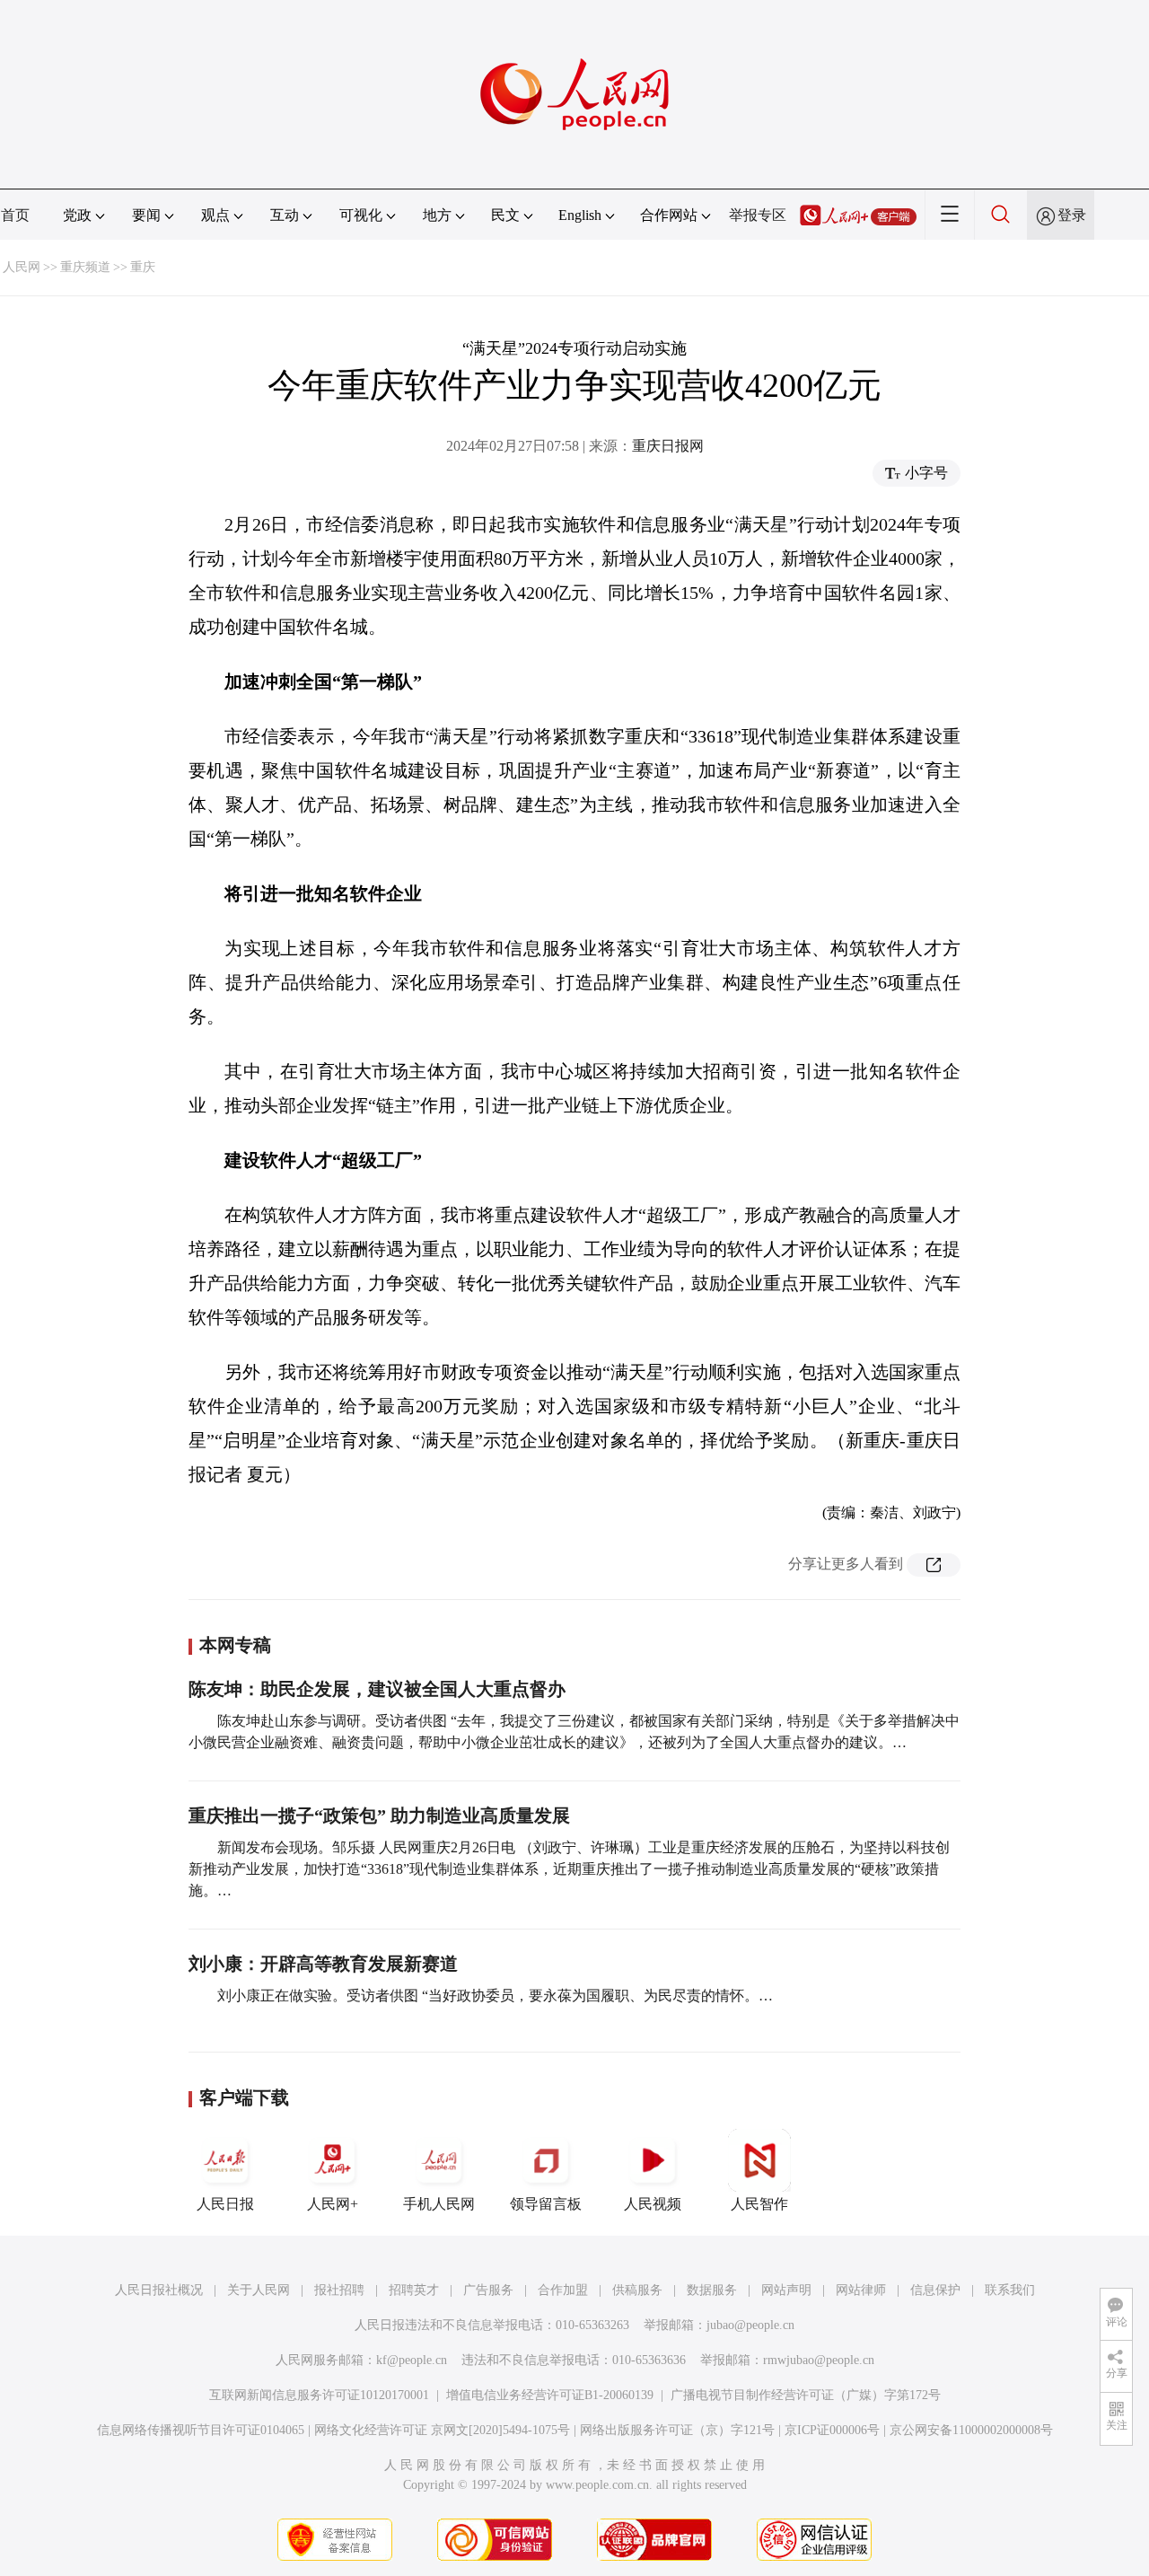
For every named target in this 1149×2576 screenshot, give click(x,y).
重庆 (143, 267)
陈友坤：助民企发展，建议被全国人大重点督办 (377, 1689)
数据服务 (712, 2290)
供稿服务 (637, 2290)
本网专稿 (235, 1645)
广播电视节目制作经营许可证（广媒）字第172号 (806, 2395)
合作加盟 (563, 2290)
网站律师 (861, 2290)
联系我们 (1010, 2290)
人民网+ (333, 2204)
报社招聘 (339, 2290)
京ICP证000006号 (832, 2430)
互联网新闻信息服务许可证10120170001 (319, 2395)
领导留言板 (546, 2204)
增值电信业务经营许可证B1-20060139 (550, 2395)
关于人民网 (259, 2290)
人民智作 (759, 2204)
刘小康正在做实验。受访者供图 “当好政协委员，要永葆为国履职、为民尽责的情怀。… (495, 1996)
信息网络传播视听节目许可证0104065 (201, 2430)
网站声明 (786, 2290)
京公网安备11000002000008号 (971, 2430)
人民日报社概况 (159, 2290)
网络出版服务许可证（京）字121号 (677, 2430)
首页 (15, 215)
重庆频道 (85, 267)
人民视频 (653, 2204)
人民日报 (225, 2204)
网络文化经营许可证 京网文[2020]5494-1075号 (442, 2430)
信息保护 (935, 2290)
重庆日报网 (668, 446)
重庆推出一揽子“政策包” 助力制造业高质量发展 (379, 1816)
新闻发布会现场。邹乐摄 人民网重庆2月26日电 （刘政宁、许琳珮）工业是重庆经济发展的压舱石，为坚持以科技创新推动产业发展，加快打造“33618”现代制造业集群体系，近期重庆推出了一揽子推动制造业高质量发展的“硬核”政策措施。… (569, 1869)
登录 (1072, 215)
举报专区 (758, 215)
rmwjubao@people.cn (819, 2360)
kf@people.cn (412, 2360)
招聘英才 (414, 2290)
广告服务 (488, 2290)
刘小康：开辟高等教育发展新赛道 (323, 1964)
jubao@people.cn (750, 2325)
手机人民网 (439, 2204)
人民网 (22, 267)
